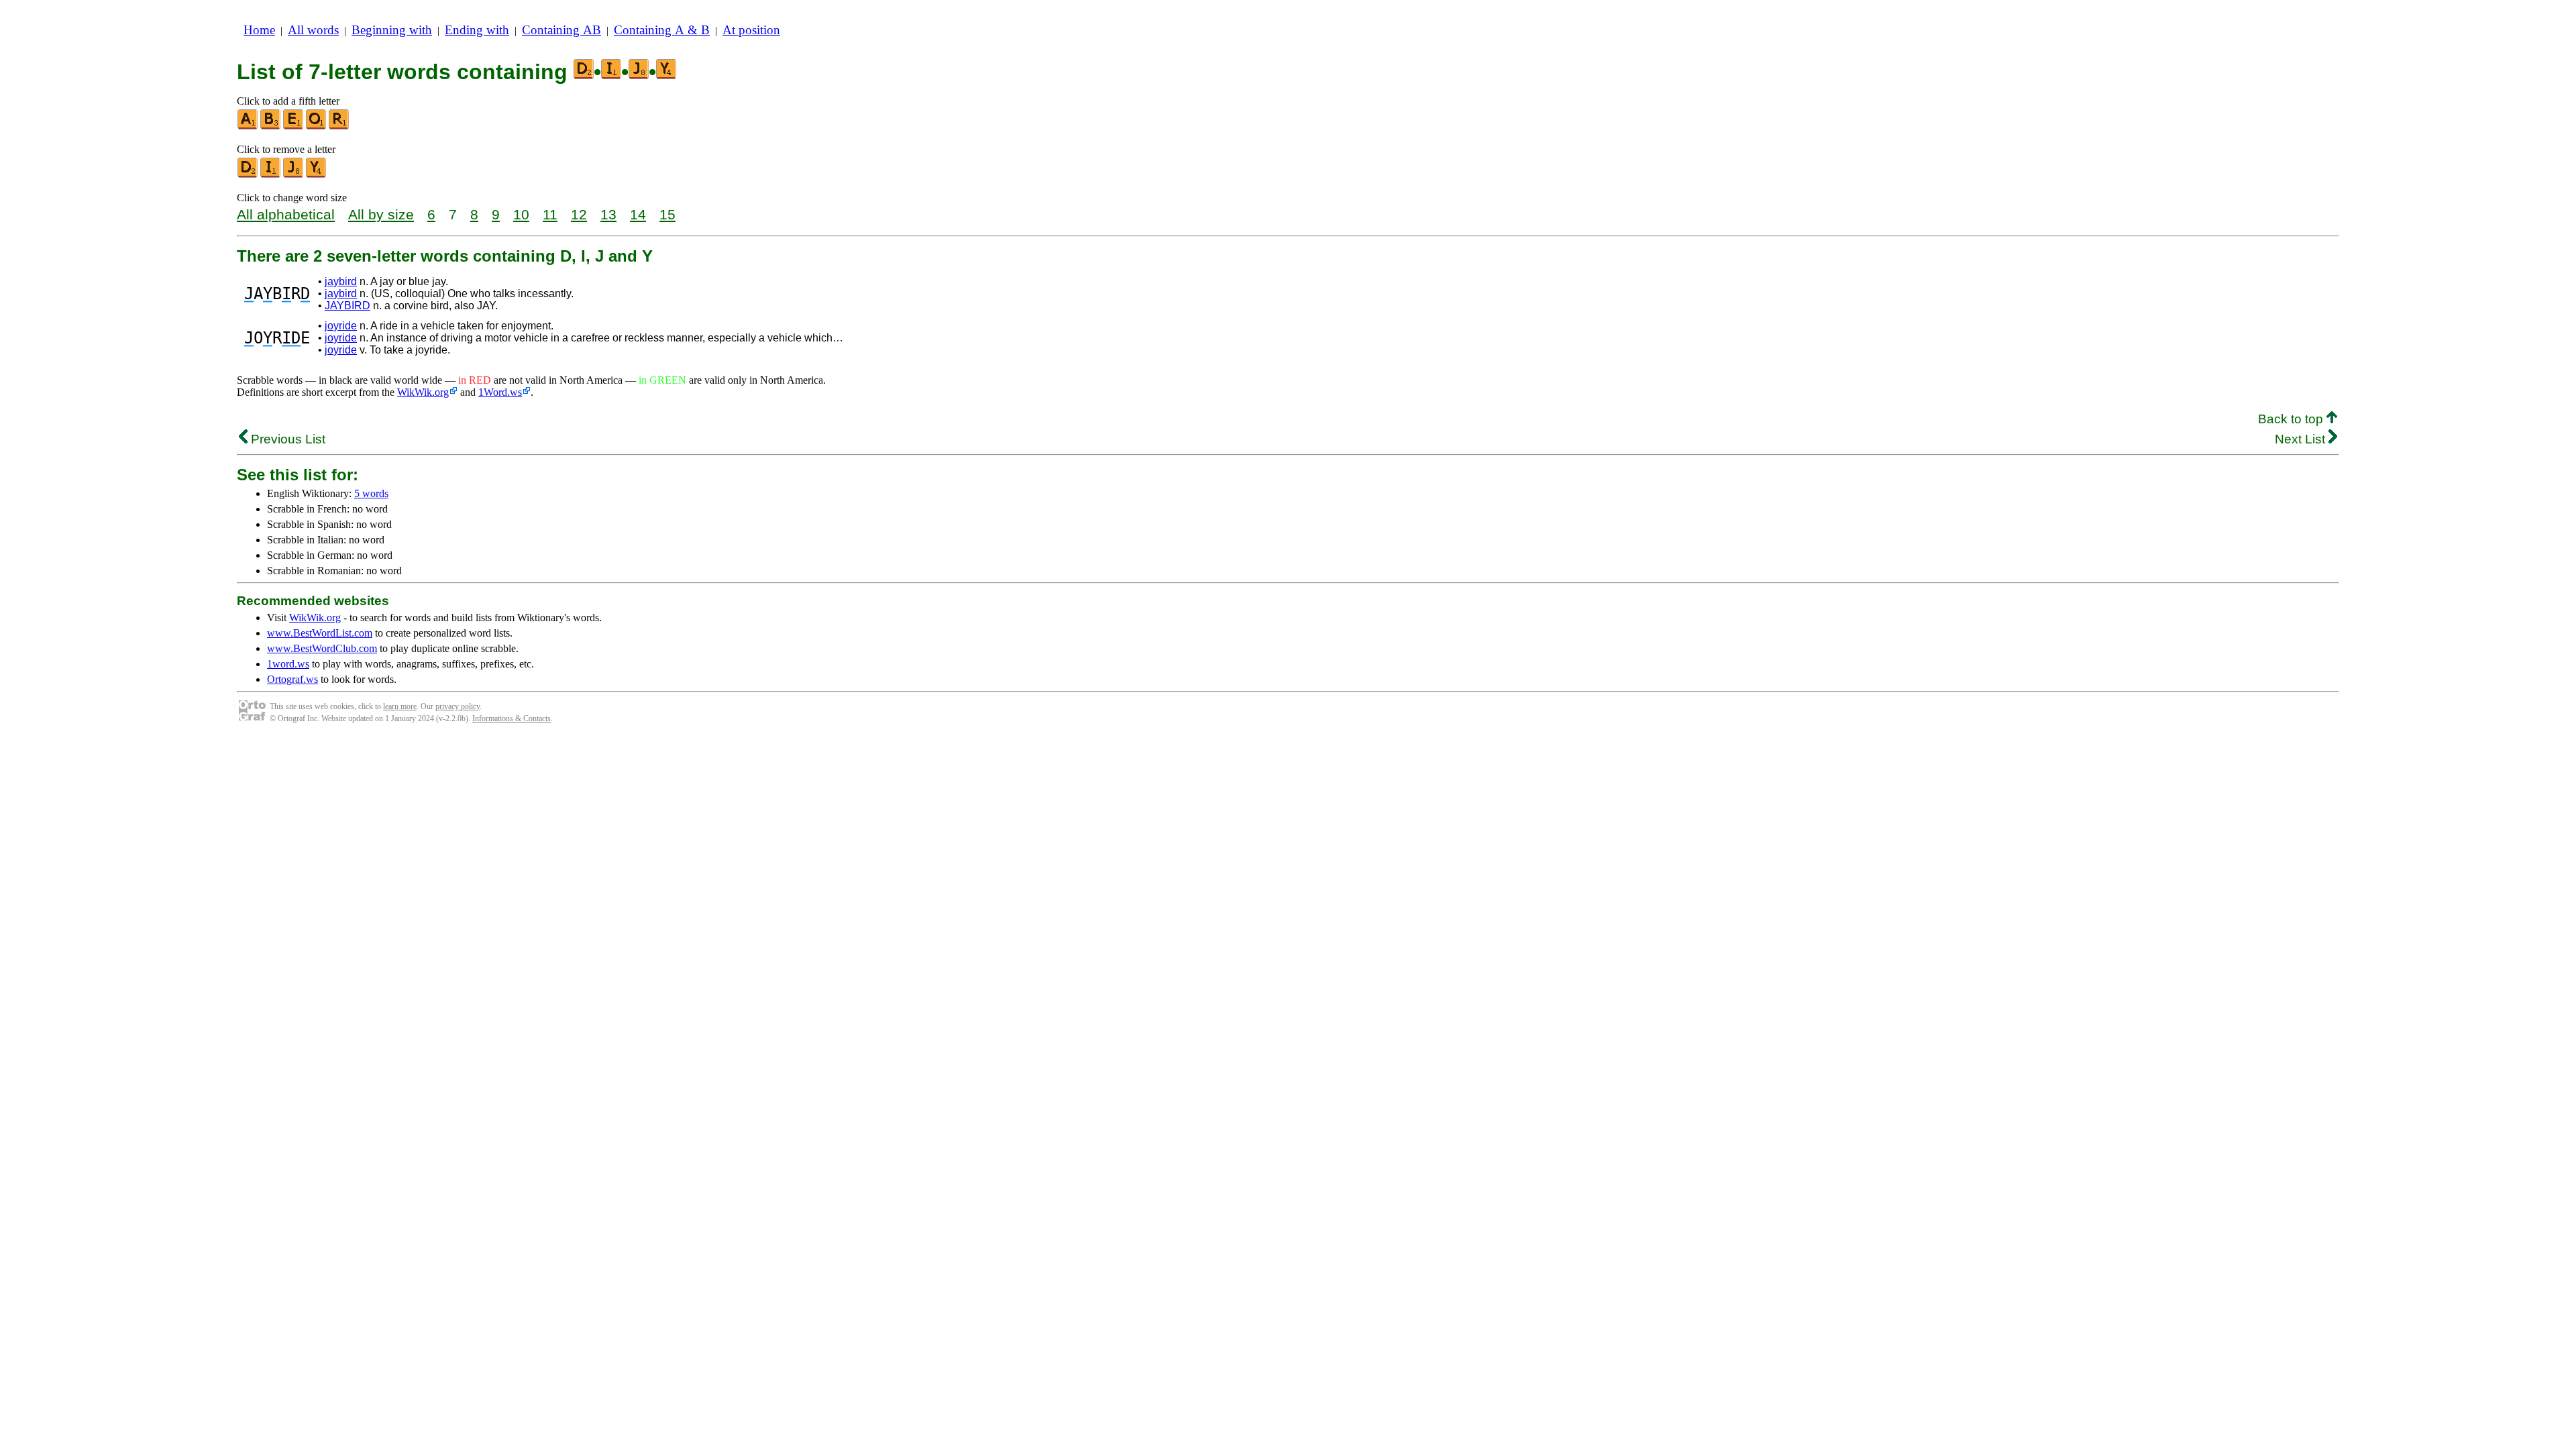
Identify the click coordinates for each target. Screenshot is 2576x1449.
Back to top (2292, 419)
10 (521, 214)
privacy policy (458, 706)
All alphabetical (286, 214)
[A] (248, 126)
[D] (248, 175)
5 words (371, 493)
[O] (317, 126)
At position (751, 30)
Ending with (477, 30)
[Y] (317, 175)
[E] (294, 126)
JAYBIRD (347, 306)
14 (638, 214)
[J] (294, 175)
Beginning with (392, 30)
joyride (341, 326)
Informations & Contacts (512, 718)
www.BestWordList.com (320, 633)
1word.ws (288, 664)
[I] (271, 175)
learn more (400, 706)
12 (579, 214)
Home (259, 30)
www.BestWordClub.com (322, 648)
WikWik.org (423, 392)
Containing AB (561, 30)
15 (667, 214)
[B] (271, 126)
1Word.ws (500, 392)
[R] (339, 126)
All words (313, 30)
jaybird (341, 281)
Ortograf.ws (292, 679)
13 (608, 214)
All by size (381, 214)
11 (550, 214)
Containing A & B (662, 30)
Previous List (286, 439)
